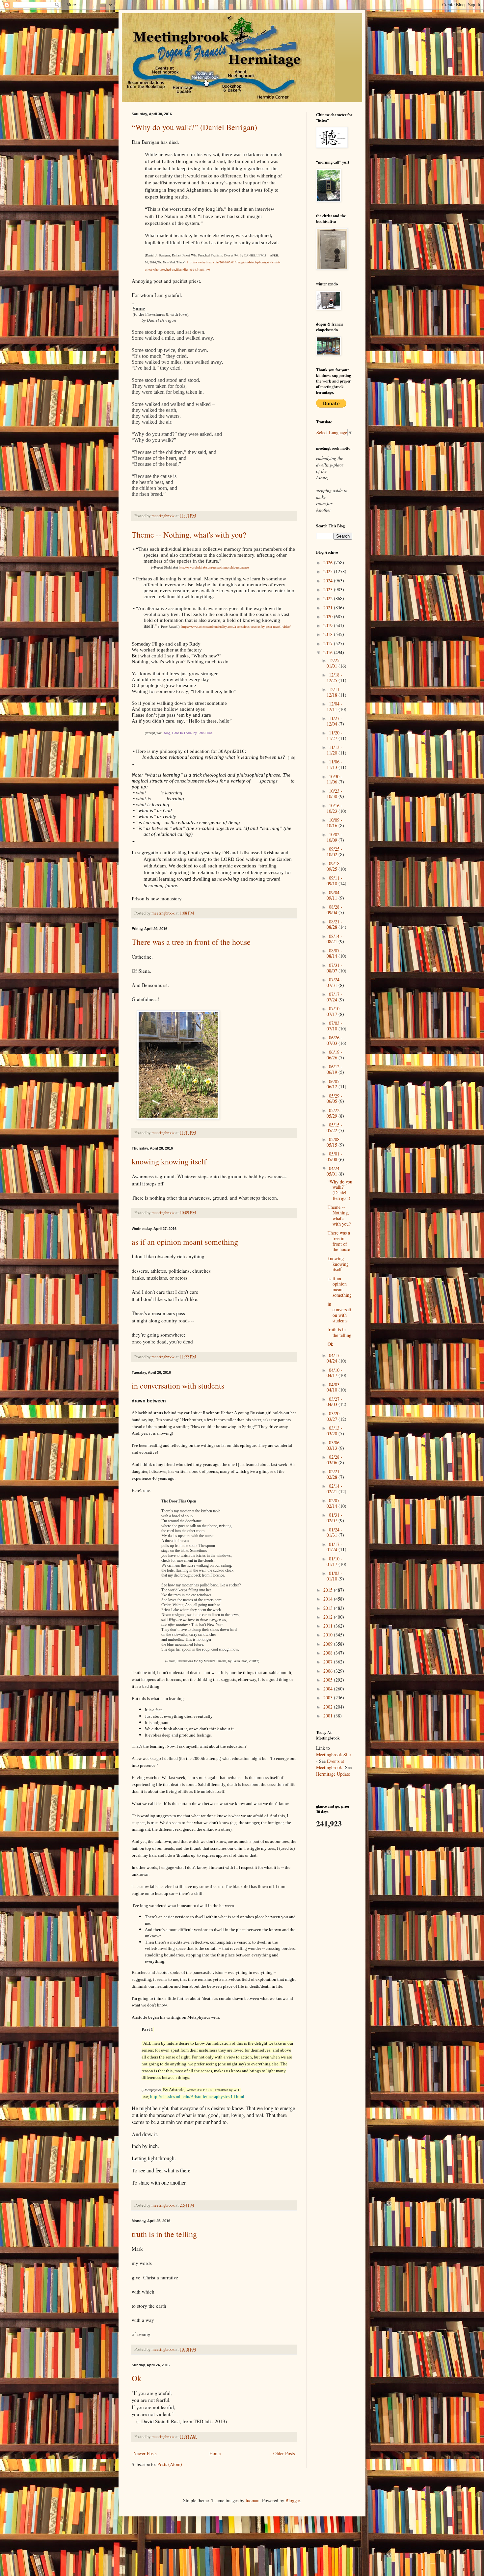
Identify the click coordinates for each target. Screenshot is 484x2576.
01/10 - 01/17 (335, 1561)
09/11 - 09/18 (335, 881)
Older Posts (284, 2453)
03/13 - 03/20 (335, 1431)
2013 (329, 1608)
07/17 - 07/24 (335, 997)
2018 (329, 634)
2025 (329, 571)
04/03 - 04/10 (335, 1387)
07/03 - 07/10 (335, 1026)
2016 (329, 652)
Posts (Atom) (170, 2464)
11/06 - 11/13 (335, 764)
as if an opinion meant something (185, 1242)
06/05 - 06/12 (335, 1084)
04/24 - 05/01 (335, 1171)
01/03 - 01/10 (335, 1576)
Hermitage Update (333, 1774)
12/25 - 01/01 (335, 663)
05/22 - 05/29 (335, 1113)
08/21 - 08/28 (335, 924)
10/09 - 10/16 (335, 823)
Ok (136, 2378)
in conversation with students (178, 1386)
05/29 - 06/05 (335, 1099)
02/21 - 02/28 (335, 1474)
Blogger (293, 2500)
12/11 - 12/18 (335, 692)
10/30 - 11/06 (335, 779)
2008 (329, 1653)
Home (215, 2453)
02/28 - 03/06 (335, 1460)
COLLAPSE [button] (215, 1407)
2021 (329, 608)
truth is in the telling (164, 2234)
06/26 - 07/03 (335, 1040)
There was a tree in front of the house (191, 942)
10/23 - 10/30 (335, 794)
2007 (329, 1662)
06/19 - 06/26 (335, 1055)
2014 (329, 1599)
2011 (329, 1626)
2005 (329, 1680)
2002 (329, 1707)
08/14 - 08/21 (335, 939)
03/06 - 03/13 (335, 1445)
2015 (329, 1590)
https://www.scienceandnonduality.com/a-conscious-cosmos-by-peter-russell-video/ (236, 627)
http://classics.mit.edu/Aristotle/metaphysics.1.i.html (197, 2097)
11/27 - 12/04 (335, 721)
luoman (253, 2500)
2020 (329, 616)
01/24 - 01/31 (335, 1532)
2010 (329, 1635)
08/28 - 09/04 (335, 910)
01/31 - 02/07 (335, 1518)
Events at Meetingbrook (330, 1764)
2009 (329, 1644)
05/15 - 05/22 (335, 1128)
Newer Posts (145, 2453)
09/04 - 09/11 (335, 895)
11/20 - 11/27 (335, 735)
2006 (329, 1671)
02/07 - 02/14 (335, 1503)
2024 (329, 581)
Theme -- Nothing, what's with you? (189, 535)
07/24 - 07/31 (335, 982)
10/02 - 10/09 (335, 837)
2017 (329, 643)
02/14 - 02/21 (335, 1489)
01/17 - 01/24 (335, 1547)
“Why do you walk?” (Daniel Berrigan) (194, 127)
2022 (329, 598)
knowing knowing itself (169, 1161)
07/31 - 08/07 (335, 968)
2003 (329, 1698)
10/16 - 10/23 (335, 808)
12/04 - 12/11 (335, 706)
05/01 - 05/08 (335, 1156)
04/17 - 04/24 (335, 1358)
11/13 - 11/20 (335, 750)
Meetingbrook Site (333, 1754)
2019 (329, 625)
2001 (329, 1716)
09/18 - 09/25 (335, 866)
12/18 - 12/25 (335, 677)
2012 (329, 1617)
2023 (329, 589)
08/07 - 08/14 (335, 953)
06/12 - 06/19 (335, 1069)
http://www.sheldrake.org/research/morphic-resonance (214, 567)
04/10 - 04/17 (335, 1373)
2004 (329, 1689)
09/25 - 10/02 (335, 852)
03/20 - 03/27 (335, 1416)
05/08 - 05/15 (335, 1142)
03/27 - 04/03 (335, 1402)
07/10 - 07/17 (335, 1011)
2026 (329, 562)
